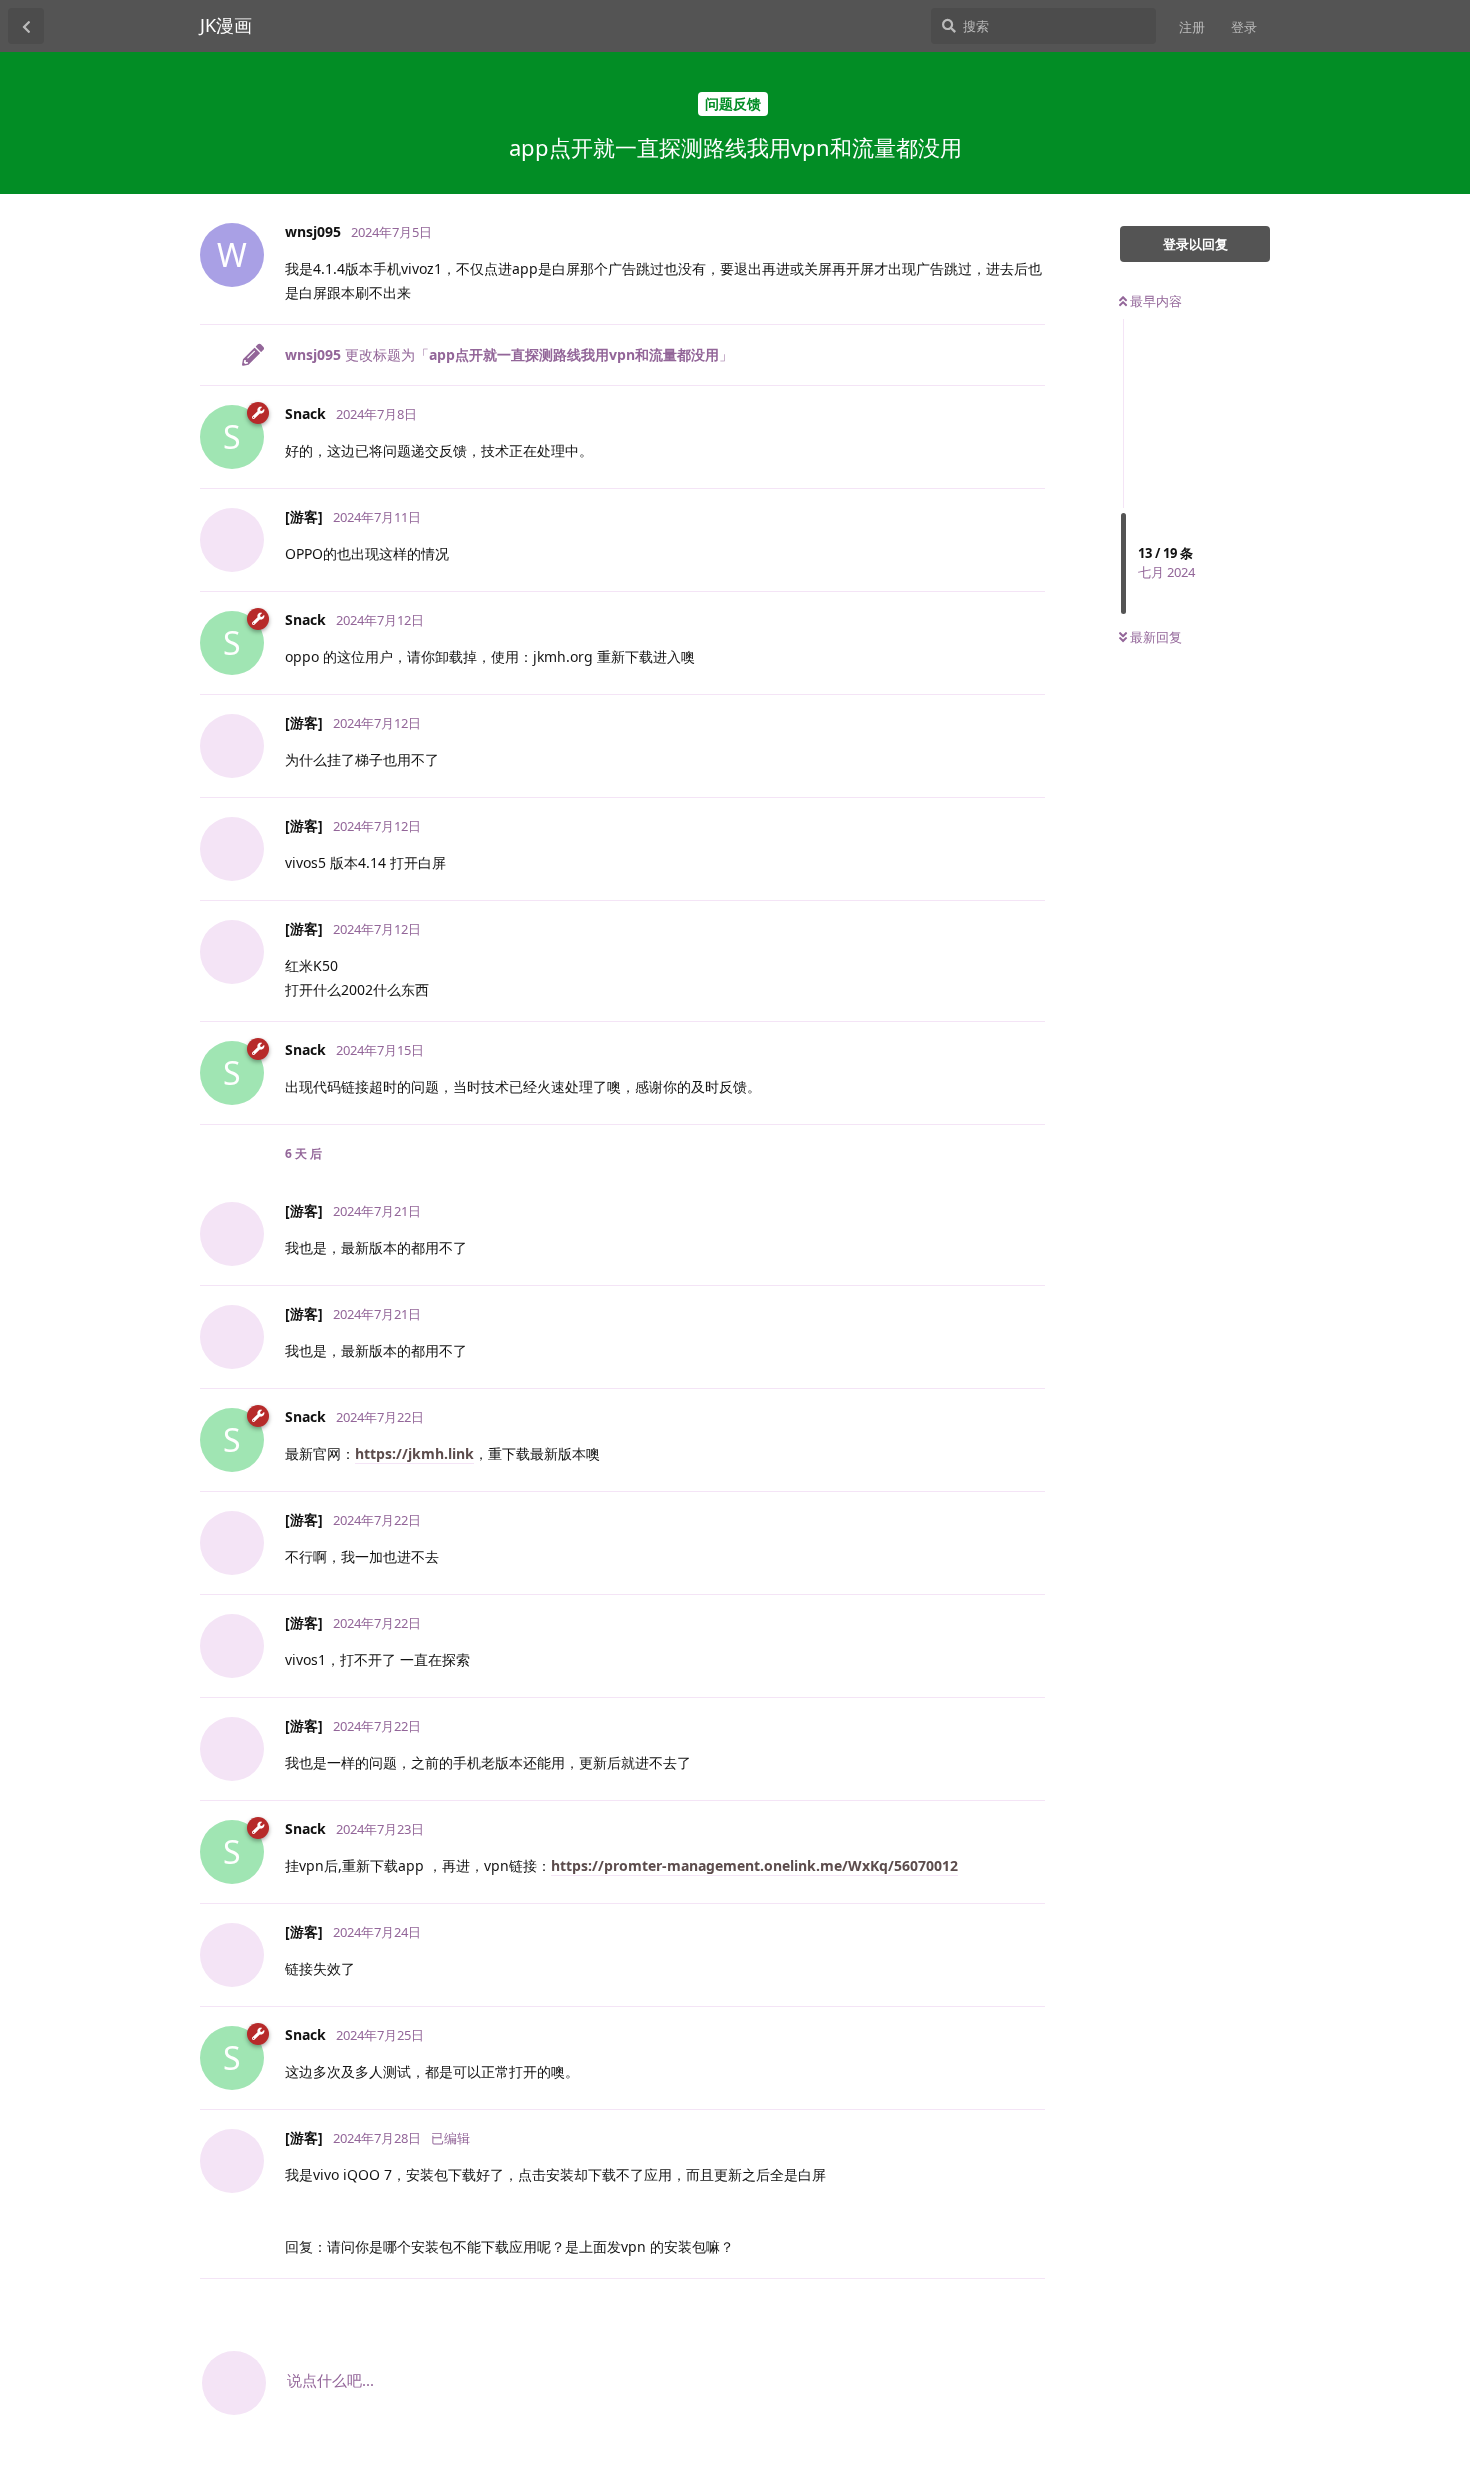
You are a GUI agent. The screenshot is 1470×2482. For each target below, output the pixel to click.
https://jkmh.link (414, 1453)
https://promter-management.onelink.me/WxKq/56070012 (754, 1865)
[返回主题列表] (26, 26)
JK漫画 (226, 25)
